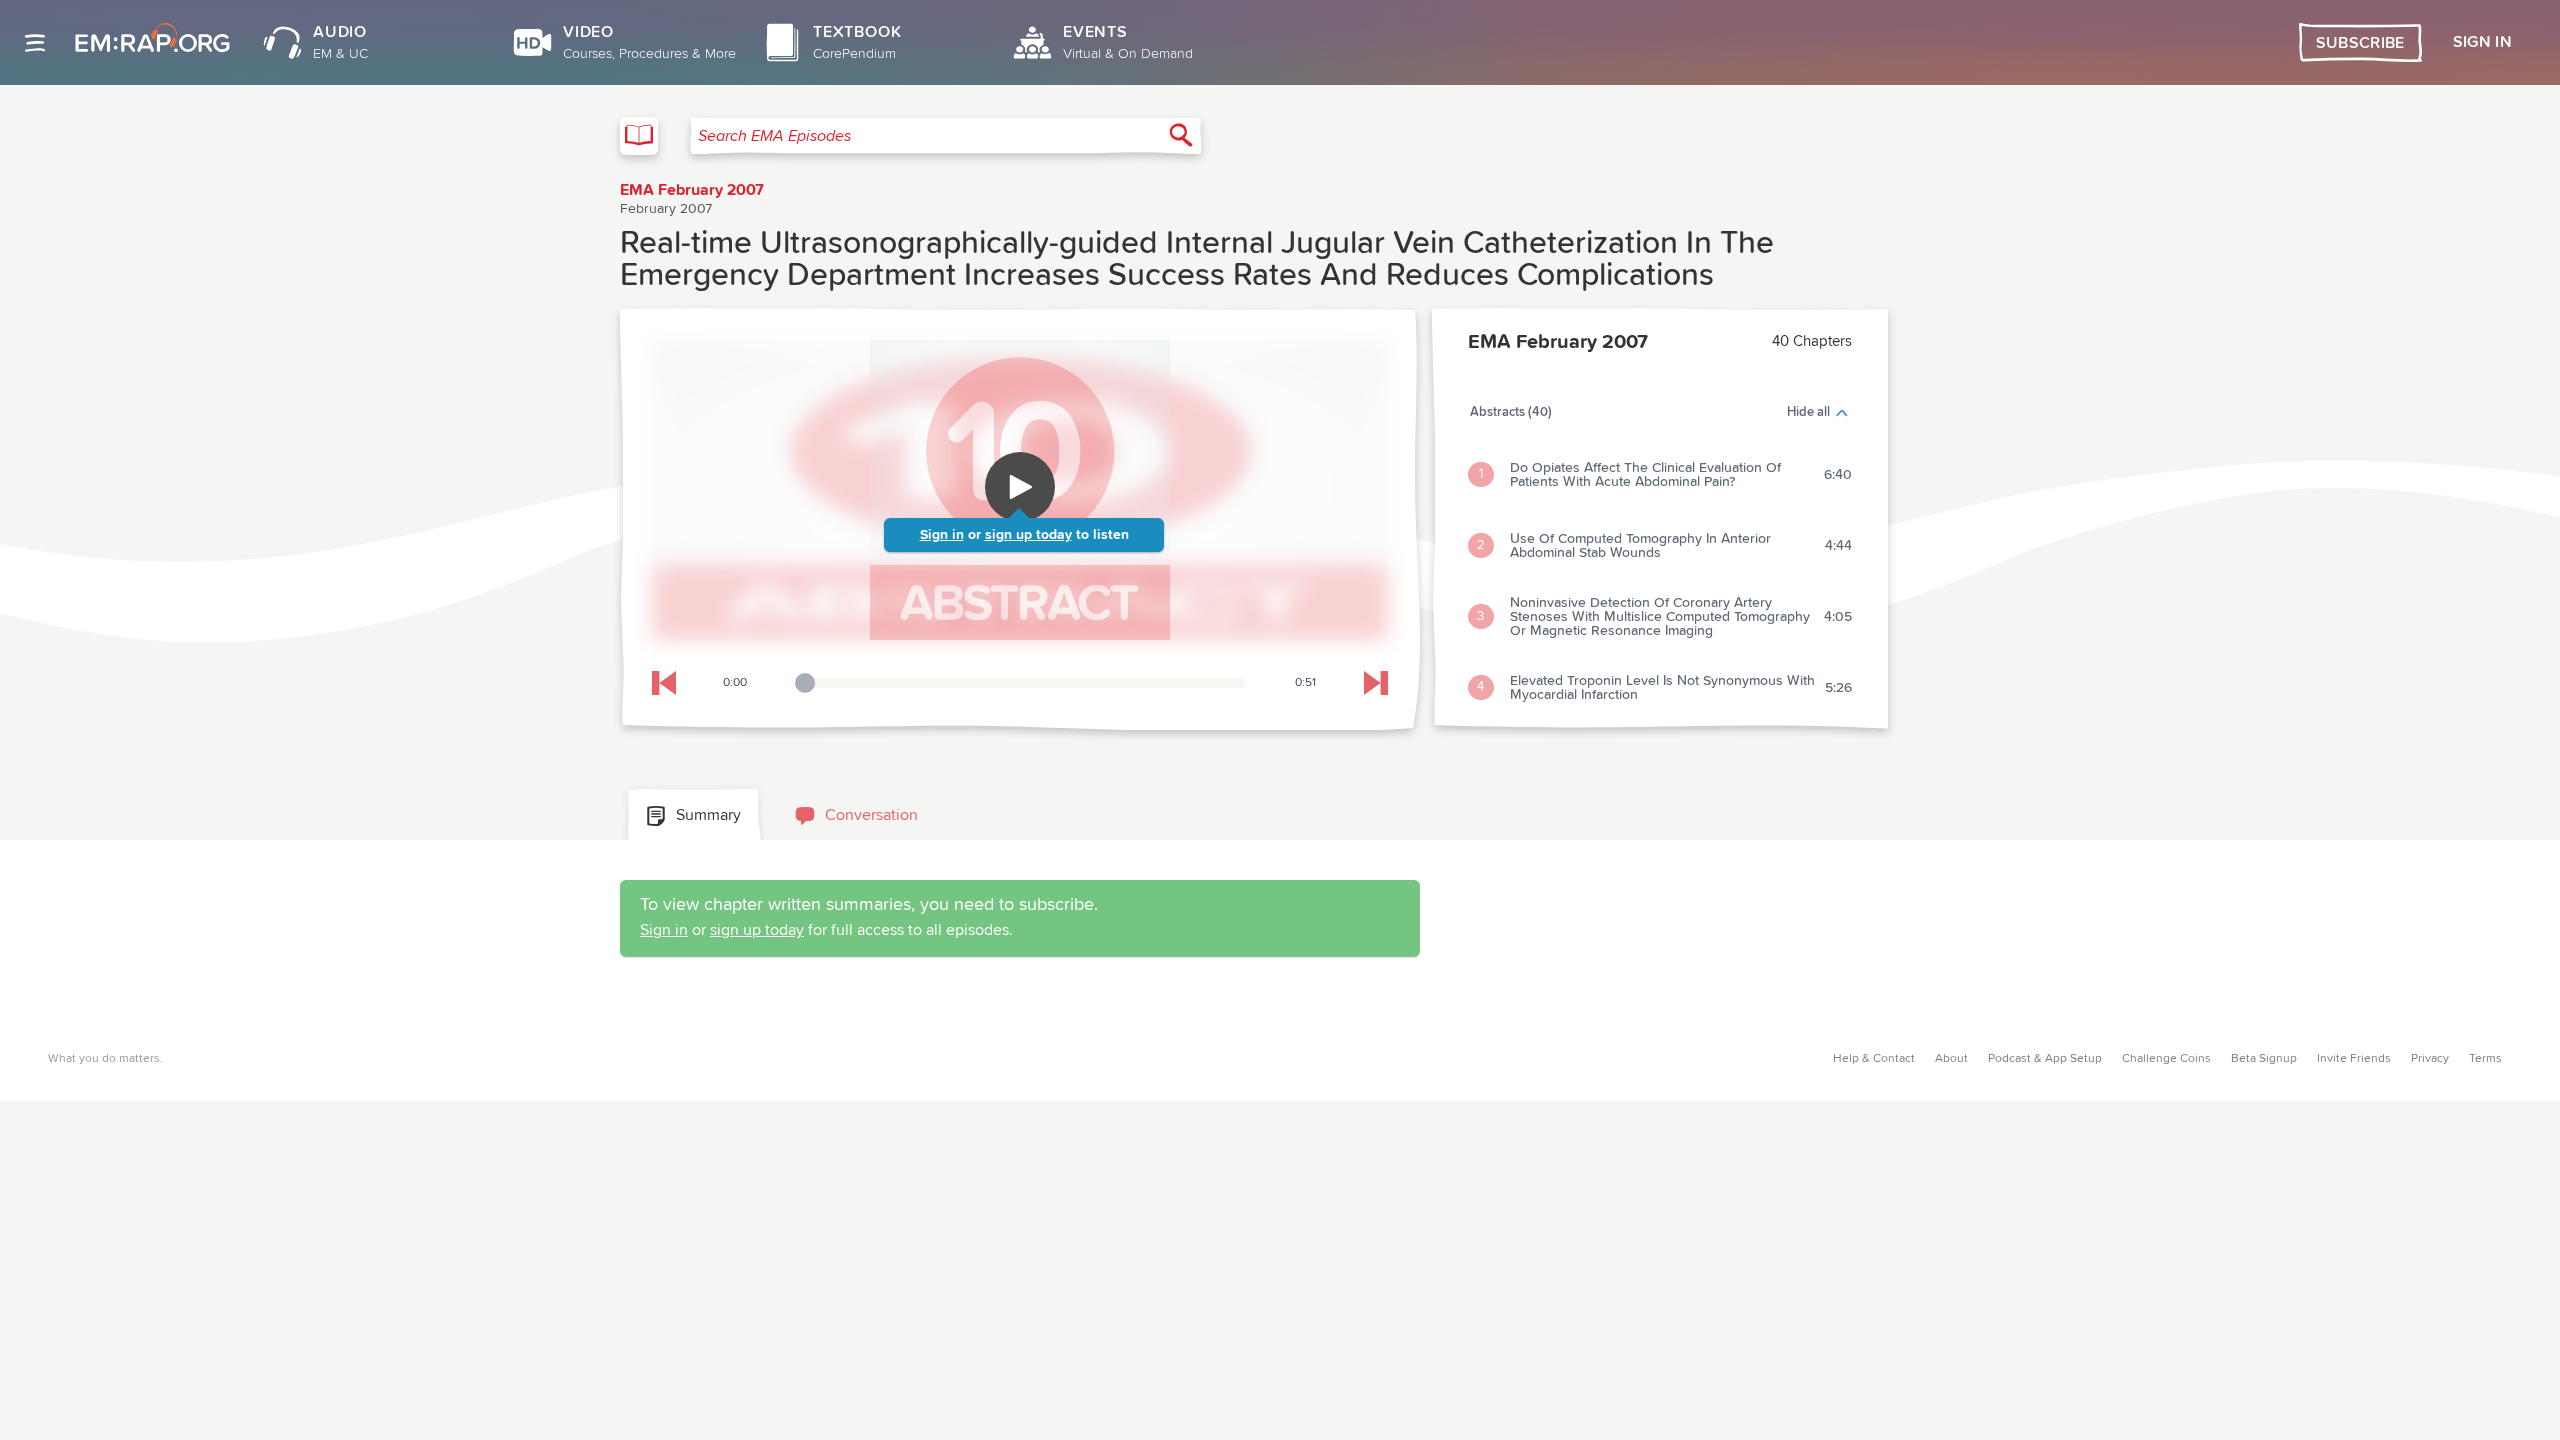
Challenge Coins (2166, 1059)
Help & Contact (1874, 1059)
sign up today (1028, 535)
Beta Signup (2264, 1059)
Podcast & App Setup (2045, 1059)
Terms (2485, 1059)
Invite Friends (2354, 1059)
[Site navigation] (35, 43)
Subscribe (2360, 43)
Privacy (2430, 1059)
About (1951, 1059)
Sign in (942, 535)
